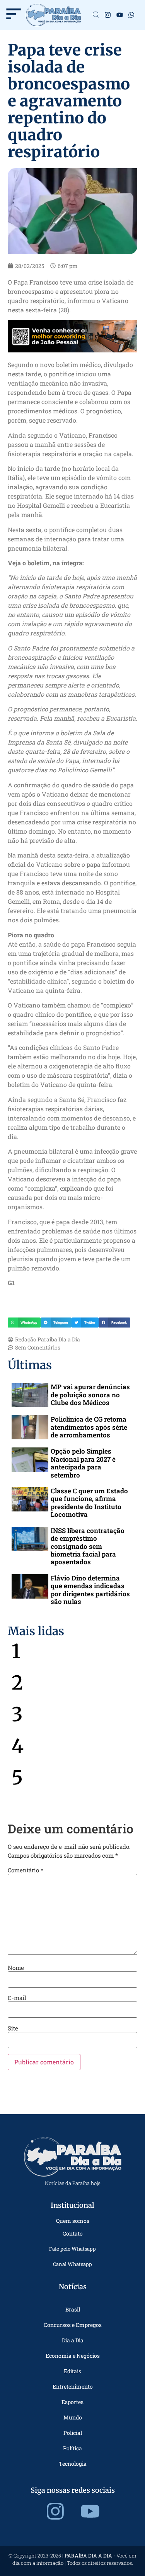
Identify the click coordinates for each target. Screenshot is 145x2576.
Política (72, 2448)
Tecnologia (73, 2464)
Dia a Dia (73, 2340)
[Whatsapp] (132, 15)
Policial (73, 2433)
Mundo (73, 2417)
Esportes (72, 2402)
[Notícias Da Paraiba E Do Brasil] (96, 15)
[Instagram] (108, 15)
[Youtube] (120, 15)
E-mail (17, 1998)
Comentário (26, 1870)
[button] (24, 1323)
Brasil (73, 2309)
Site (13, 2028)
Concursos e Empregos (73, 2325)
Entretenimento (73, 2386)
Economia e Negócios (73, 2356)
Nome (16, 1968)
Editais (72, 2371)
